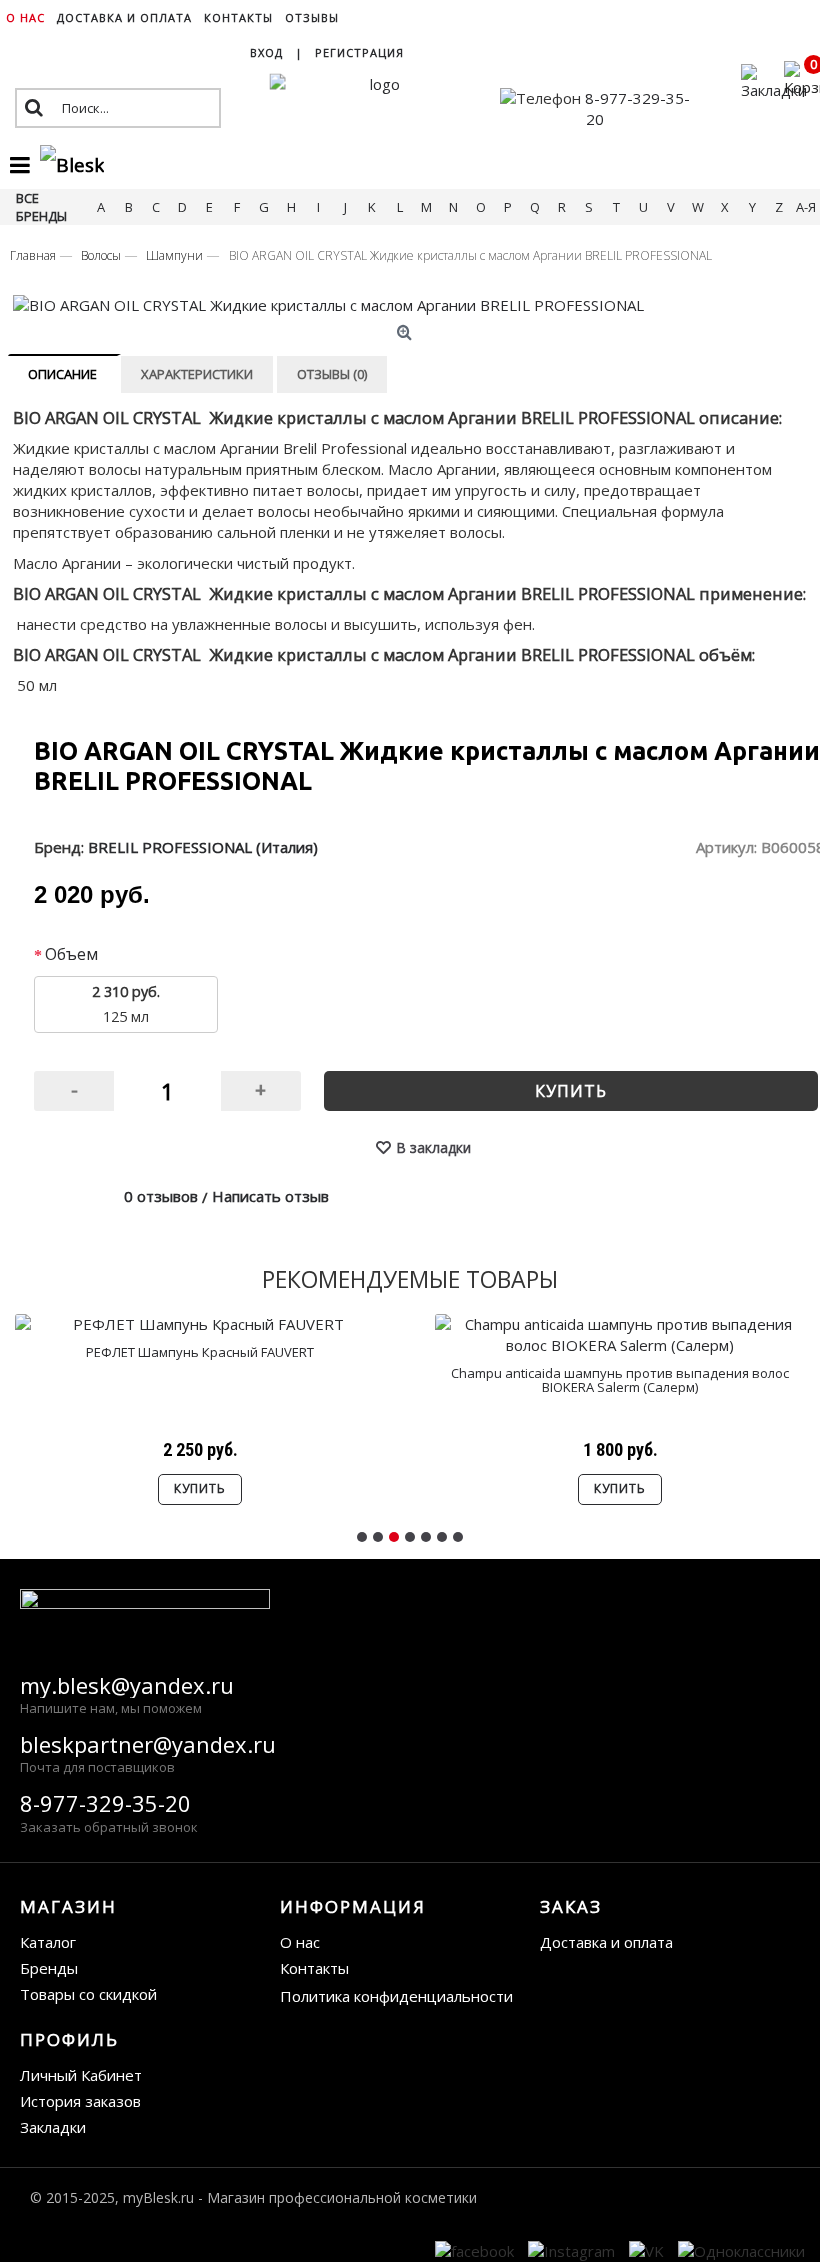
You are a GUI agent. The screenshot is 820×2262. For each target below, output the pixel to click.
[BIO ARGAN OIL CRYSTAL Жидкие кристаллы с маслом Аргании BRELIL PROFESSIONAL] (407, 305)
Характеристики (197, 374)
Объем (71, 954)
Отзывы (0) (332, 374)
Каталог (48, 1942)
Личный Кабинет (81, 2075)
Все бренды (41, 207)
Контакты (314, 1968)
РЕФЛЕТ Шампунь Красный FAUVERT (200, 1352)
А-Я (806, 207)
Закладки (53, 2127)
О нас (300, 1942)
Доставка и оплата (606, 1942)
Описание (62, 374)
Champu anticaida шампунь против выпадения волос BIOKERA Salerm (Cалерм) (620, 1380)
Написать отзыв (270, 1196)
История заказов (80, 2101)
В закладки (433, 1147)
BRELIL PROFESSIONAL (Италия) (203, 847)
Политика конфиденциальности (396, 1996)
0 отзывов (161, 1196)
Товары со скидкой (88, 1994)
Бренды (49, 1968)
